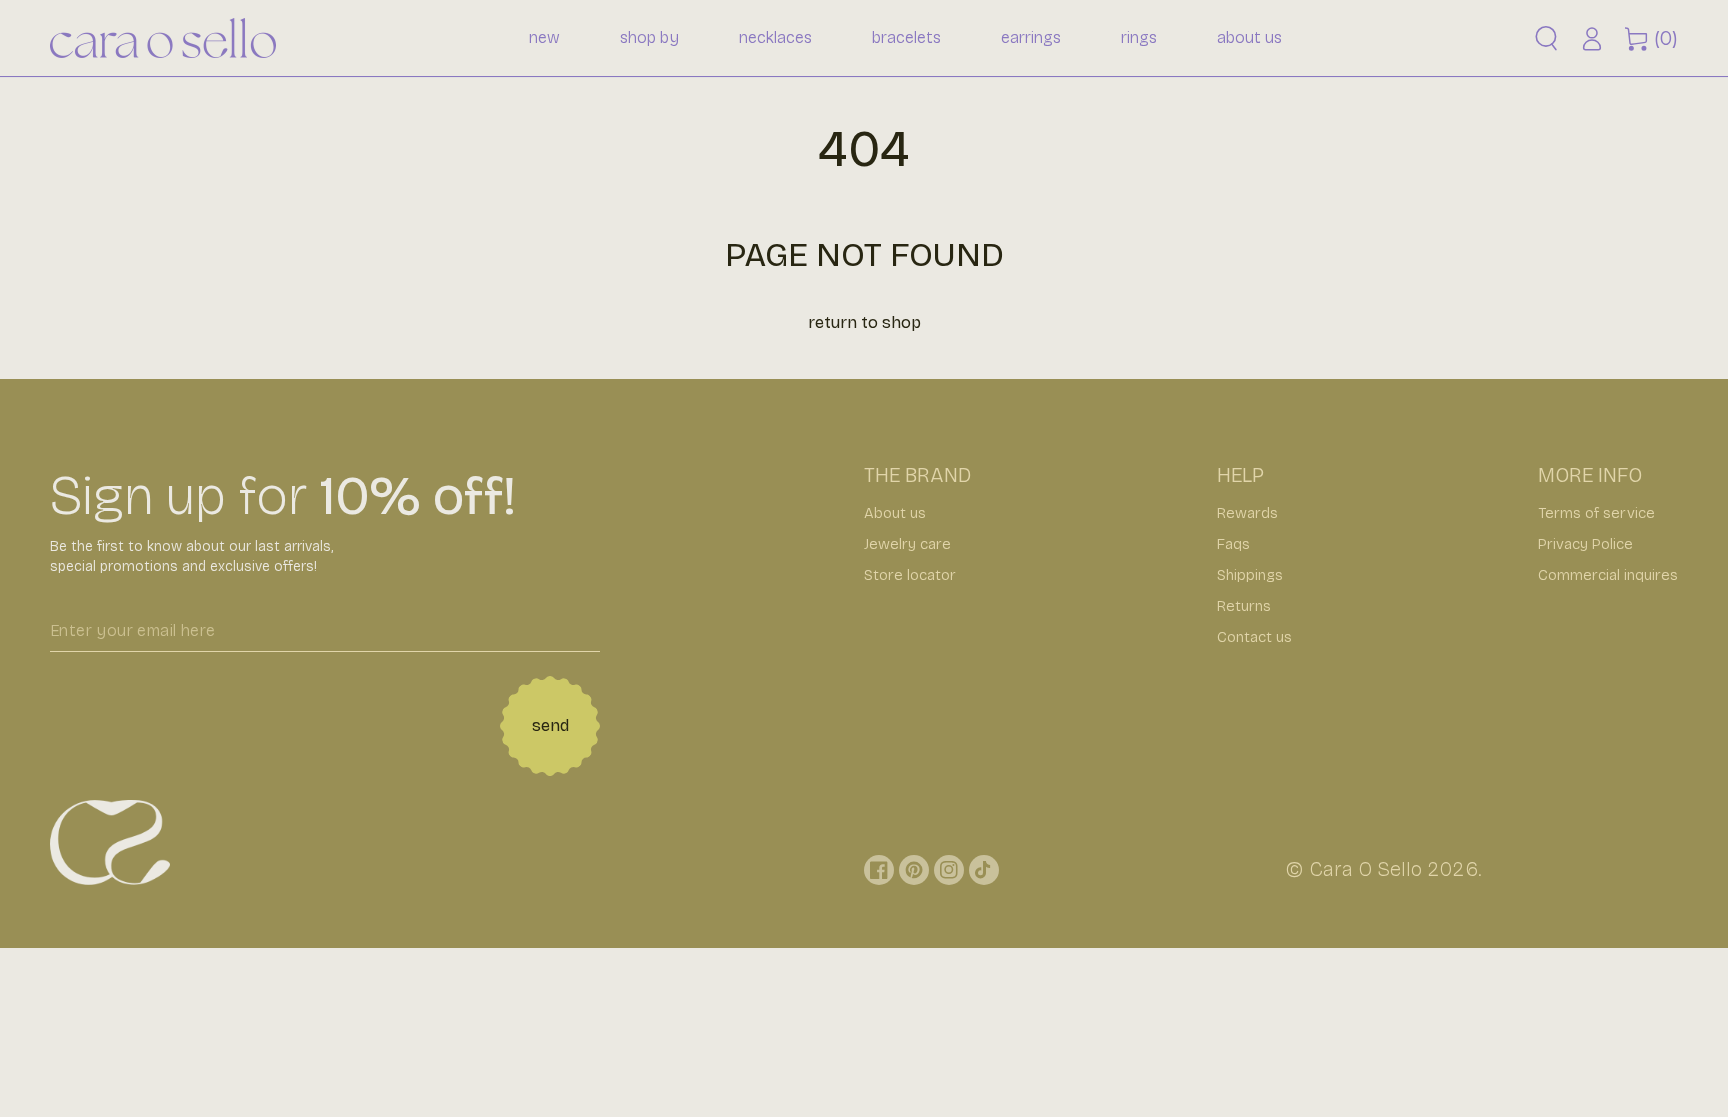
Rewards (1247, 513)
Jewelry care (907, 544)
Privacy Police (1585, 544)
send (550, 725)
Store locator (910, 575)
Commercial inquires (1608, 575)
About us (895, 513)
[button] (1546, 38)
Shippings (1250, 575)
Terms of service (1596, 513)
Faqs (1233, 544)
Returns (1244, 606)
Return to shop (864, 322)
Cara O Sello (1365, 869)
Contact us (1254, 637)
